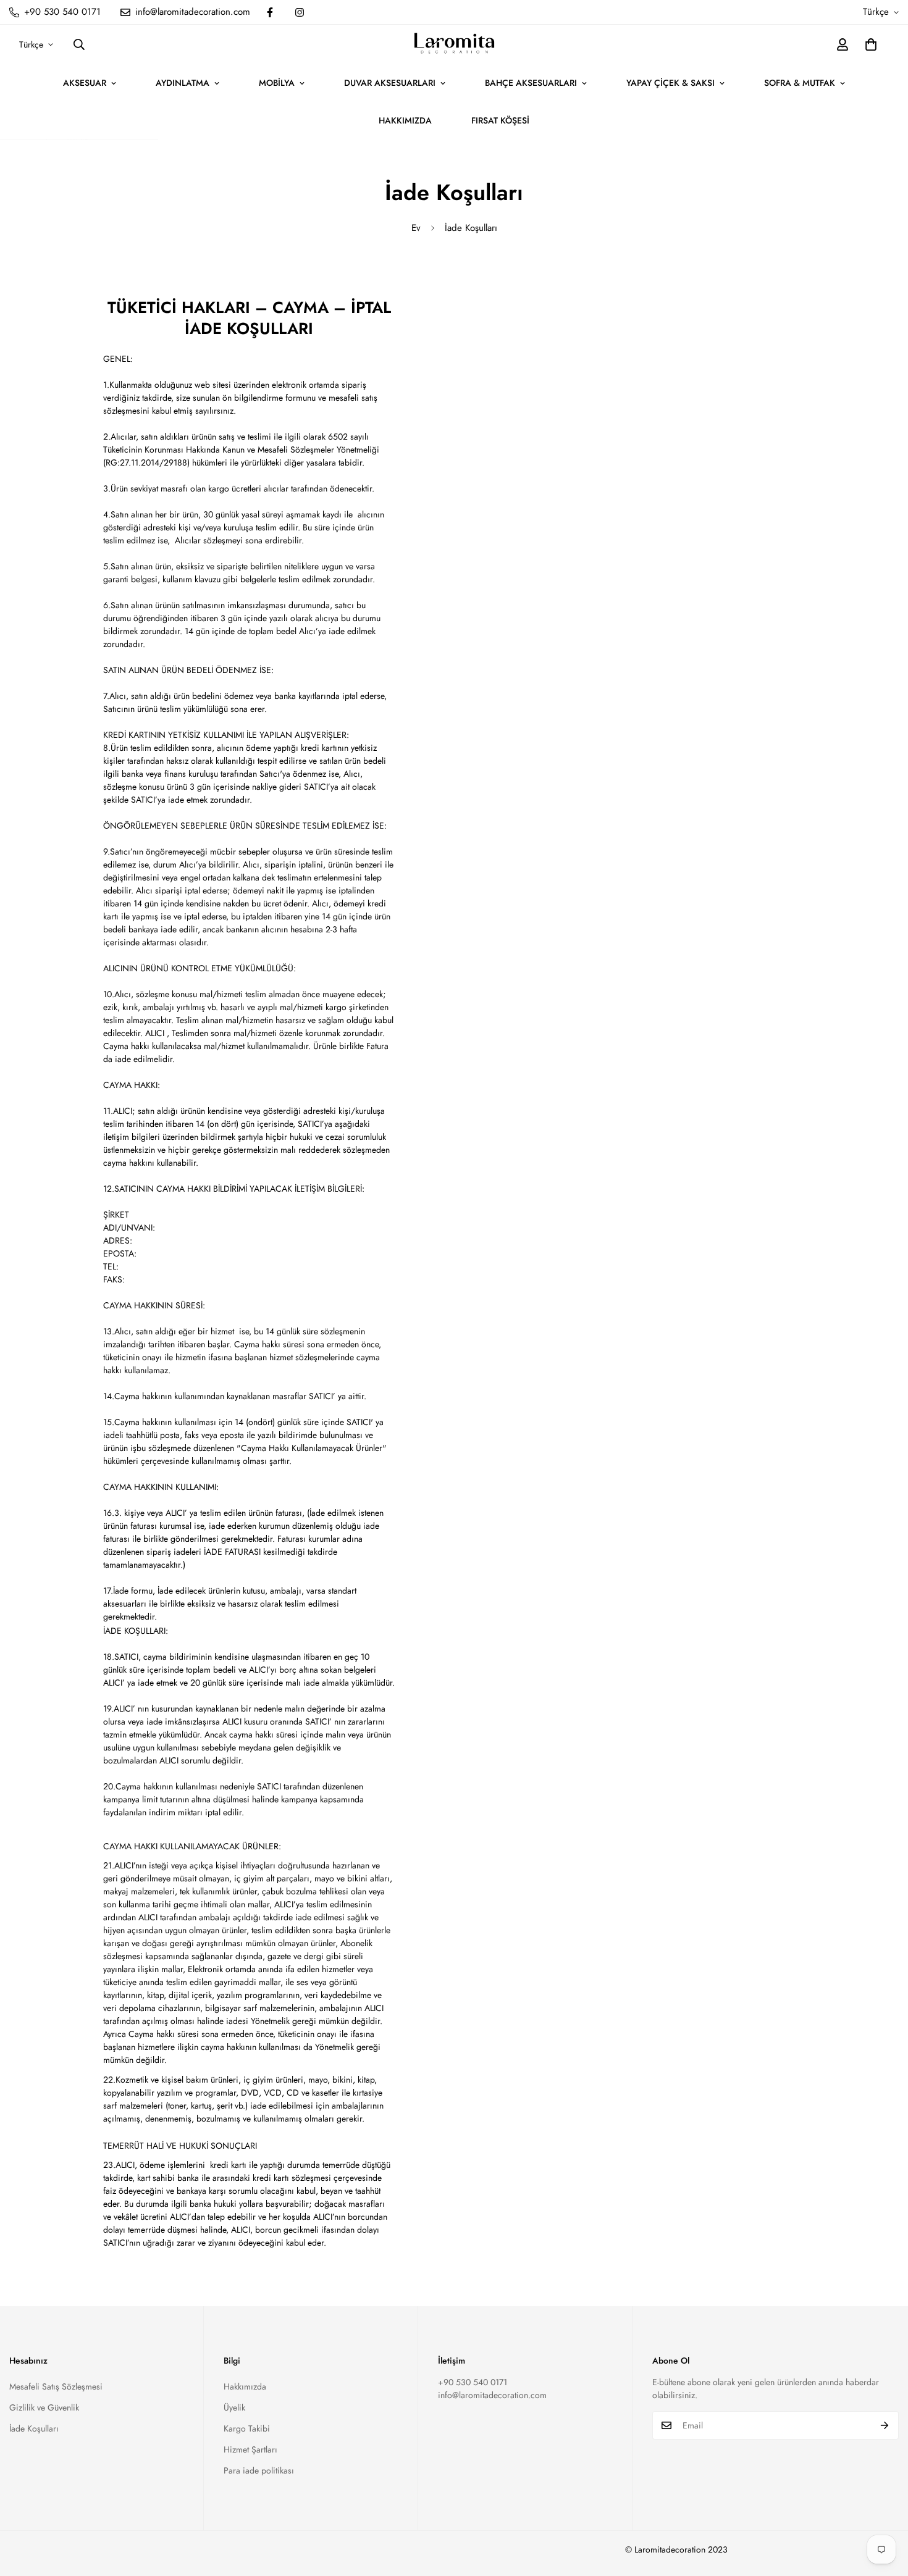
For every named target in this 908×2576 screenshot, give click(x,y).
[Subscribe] (885, 2425)
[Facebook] (270, 12)
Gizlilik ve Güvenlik (44, 2407)
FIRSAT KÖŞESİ (500, 120)
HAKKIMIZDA (405, 120)
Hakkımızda (245, 2386)
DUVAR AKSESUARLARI (390, 83)
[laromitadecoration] (454, 44)
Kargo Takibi (247, 2428)
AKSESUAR (85, 83)
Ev (416, 228)
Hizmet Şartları (250, 2449)
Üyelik (234, 2407)
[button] (871, 44)
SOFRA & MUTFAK (800, 83)
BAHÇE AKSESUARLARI (531, 83)
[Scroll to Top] (884, 2509)
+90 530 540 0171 (473, 2382)
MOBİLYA (277, 83)
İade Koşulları (34, 2428)
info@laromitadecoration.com (492, 2395)
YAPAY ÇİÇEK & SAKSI (670, 83)
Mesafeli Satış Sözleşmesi (56, 2386)
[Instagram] (300, 12)
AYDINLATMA (183, 83)
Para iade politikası (259, 2470)
